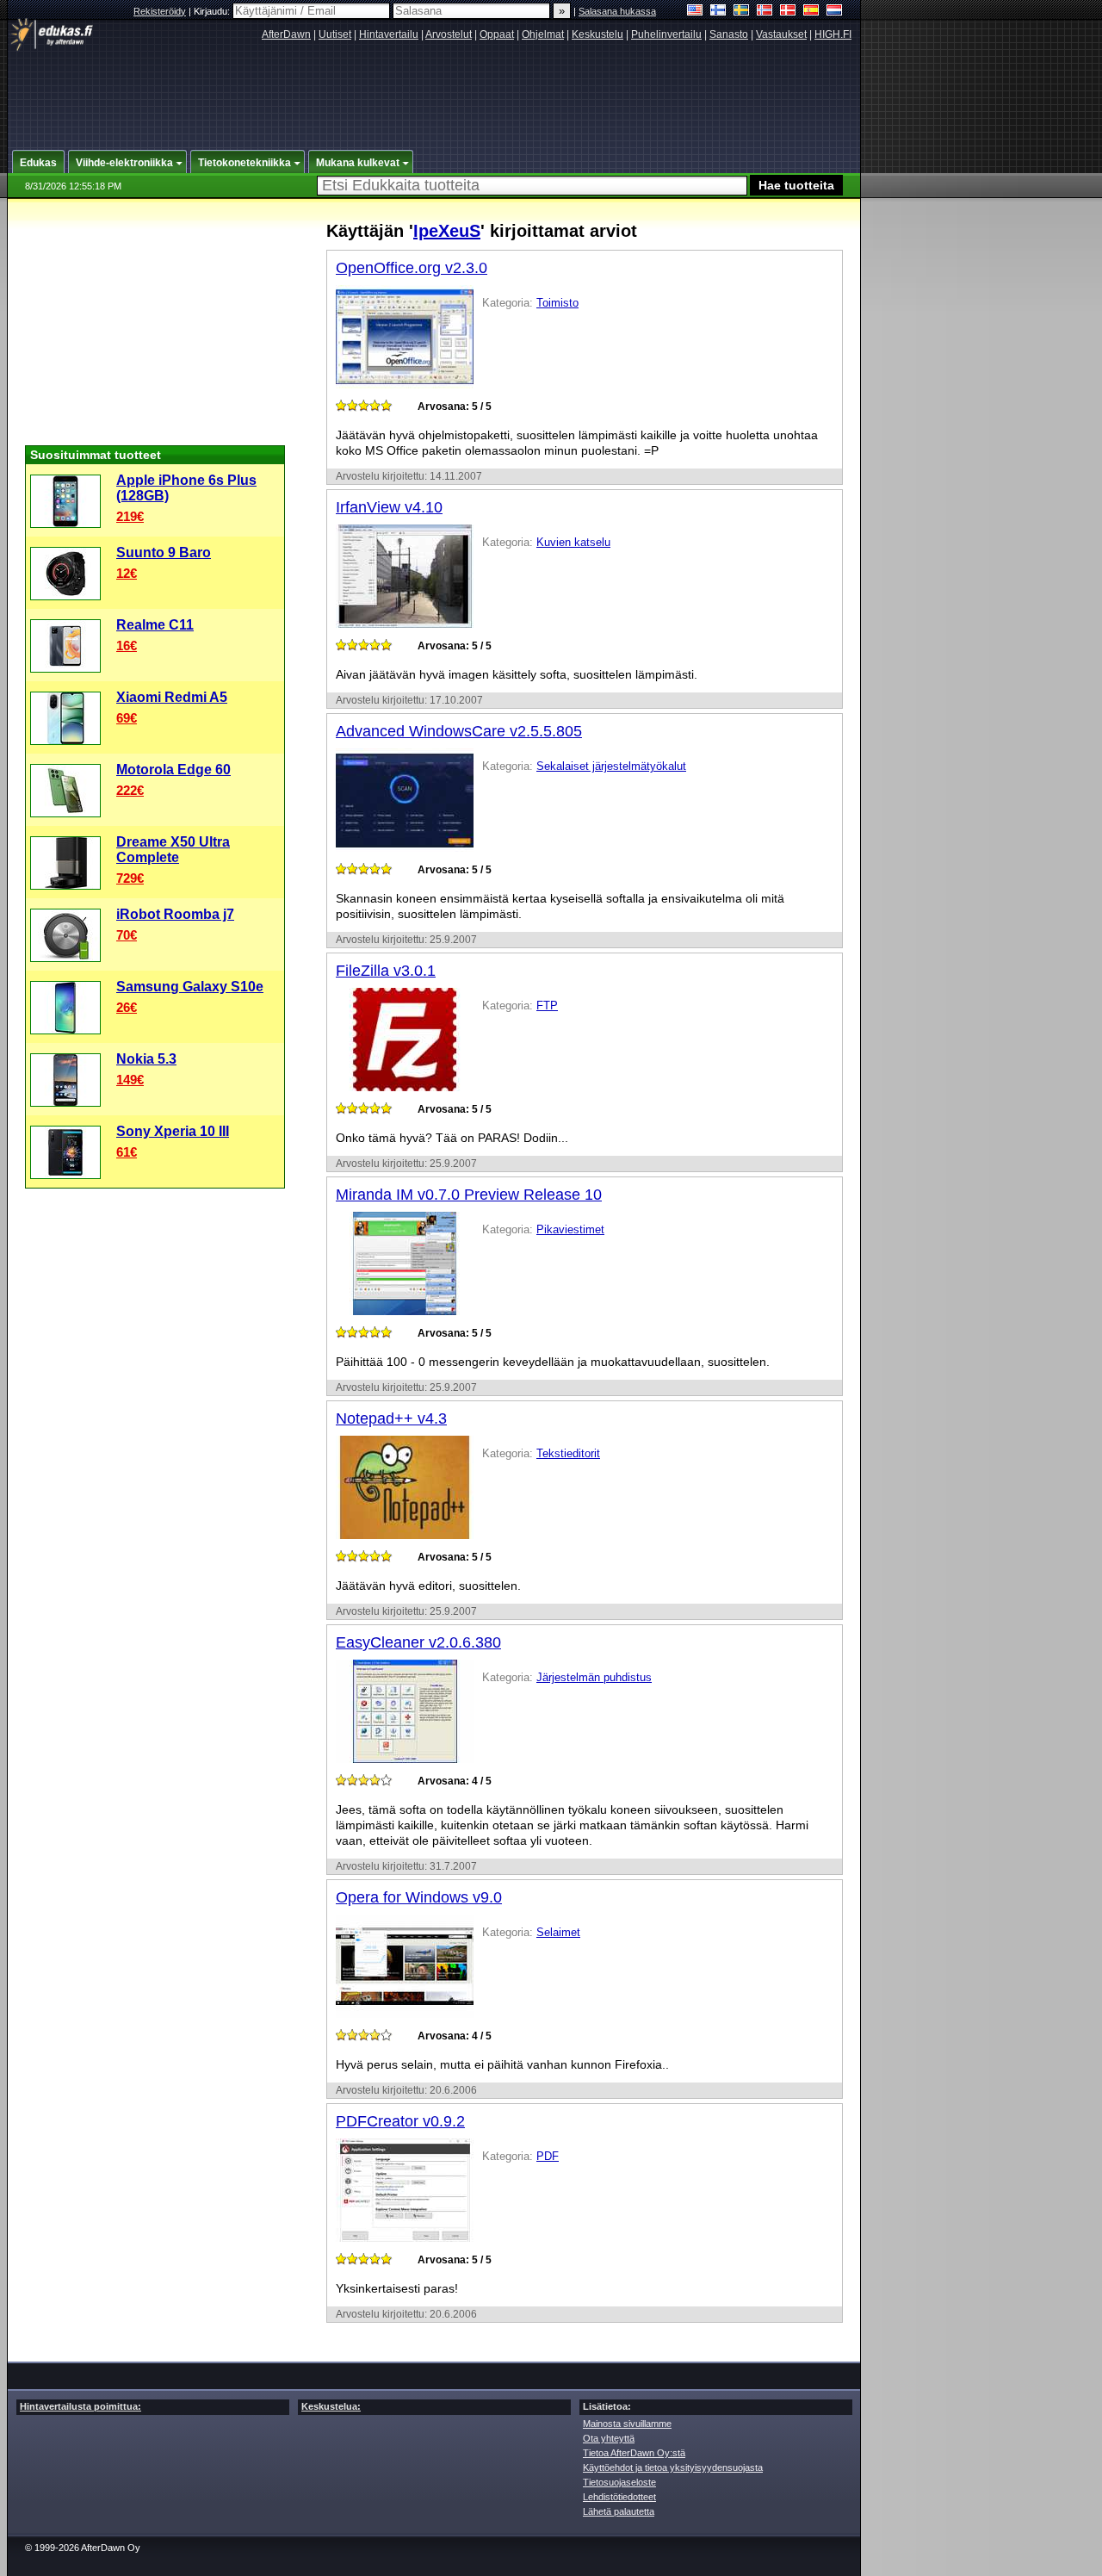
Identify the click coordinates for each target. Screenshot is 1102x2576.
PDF (548, 2156)
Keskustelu (597, 34)
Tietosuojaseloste (619, 2482)
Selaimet (558, 1932)
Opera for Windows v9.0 (419, 1897)
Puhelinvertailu (666, 34)
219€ (130, 516)
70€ (127, 935)
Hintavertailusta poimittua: (80, 2406)
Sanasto (729, 34)
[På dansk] (788, 12)
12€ (127, 573)
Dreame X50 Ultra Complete (173, 850)
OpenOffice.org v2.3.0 (412, 268)
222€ (130, 790)
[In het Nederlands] (835, 12)
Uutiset (335, 34)
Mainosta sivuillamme (627, 2424)
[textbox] (532, 186)
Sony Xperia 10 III (173, 1131)
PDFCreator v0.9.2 (400, 2121)
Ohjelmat (543, 34)
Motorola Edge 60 (173, 770)
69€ (127, 718)
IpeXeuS (447, 231)
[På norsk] (765, 12)
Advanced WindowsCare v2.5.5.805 (459, 731)
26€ (127, 1007)
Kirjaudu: (213, 11)
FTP (547, 1006)
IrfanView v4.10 (389, 507)
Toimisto (557, 303)
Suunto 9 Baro (164, 552)
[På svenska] (742, 12)
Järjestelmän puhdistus (594, 1677)
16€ (127, 646)
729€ (130, 878)
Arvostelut (449, 34)
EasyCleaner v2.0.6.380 (418, 1642)
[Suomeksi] (718, 12)
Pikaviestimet (570, 1229)
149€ (130, 1080)
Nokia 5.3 (146, 1059)
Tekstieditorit (568, 1453)
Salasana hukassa (617, 11)
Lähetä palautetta (619, 2511)
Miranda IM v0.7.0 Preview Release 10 (469, 1195)
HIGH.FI (833, 34)
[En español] (811, 12)
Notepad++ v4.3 (391, 1418)
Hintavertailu (389, 34)
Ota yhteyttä (609, 2438)
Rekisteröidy (160, 11)
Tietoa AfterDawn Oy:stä (634, 2453)
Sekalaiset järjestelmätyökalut (611, 766)
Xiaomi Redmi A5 (172, 697)
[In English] (695, 12)
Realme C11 (155, 625)
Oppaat (497, 34)
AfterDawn (286, 34)
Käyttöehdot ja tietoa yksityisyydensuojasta (673, 2467)
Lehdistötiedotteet (619, 2497)
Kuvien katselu (573, 542)
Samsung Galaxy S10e (190, 987)
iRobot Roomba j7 (175, 914)
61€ (127, 1152)
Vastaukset (781, 34)
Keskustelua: (331, 2406)
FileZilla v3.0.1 (386, 971)
